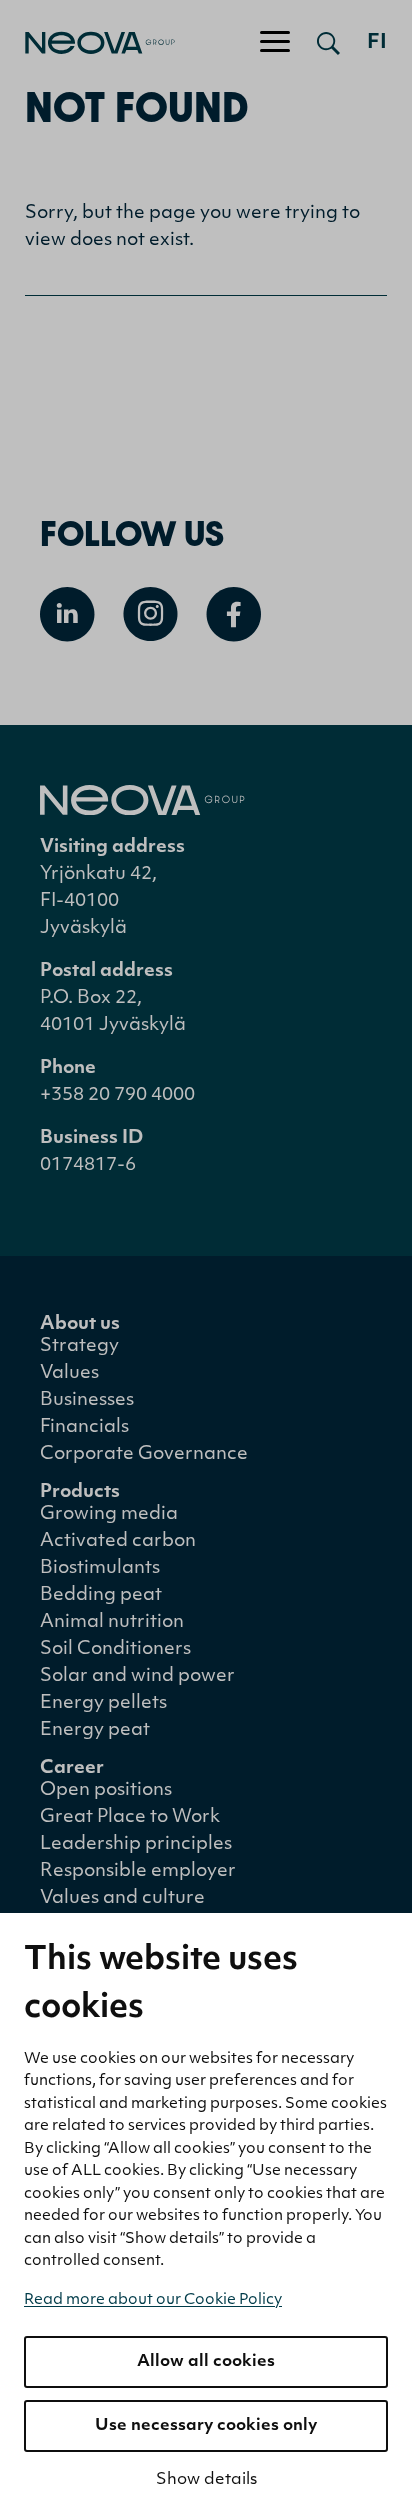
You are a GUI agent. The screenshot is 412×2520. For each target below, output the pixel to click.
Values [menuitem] (69, 1374)
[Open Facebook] (233, 614)
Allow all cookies (206, 2362)
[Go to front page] (87, 43)
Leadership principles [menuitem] (136, 1845)
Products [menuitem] (80, 1493)
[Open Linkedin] (67, 614)
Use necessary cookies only (206, 2426)
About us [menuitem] (80, 1325)
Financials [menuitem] (84, 1428)
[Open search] (328, 43)
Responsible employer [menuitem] (138, 1872)
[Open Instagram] (150, 614)
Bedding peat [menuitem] (101, 1596)
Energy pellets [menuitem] (103, 1704)
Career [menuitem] (72, 1769)
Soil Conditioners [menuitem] (115, 1650)
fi (377, 43)
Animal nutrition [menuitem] (112, 1623)
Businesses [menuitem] (87, 1401)
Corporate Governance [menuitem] (144, 1455)
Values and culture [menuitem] (122, 1899)
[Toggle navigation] (275, 43)
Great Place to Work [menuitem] (130, 1818)
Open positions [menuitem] (106, 1791)
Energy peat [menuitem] (95, 1731)
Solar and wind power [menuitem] (137, 1677)
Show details (206, 2480)
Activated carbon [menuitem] (118, 1542)
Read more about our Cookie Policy (153, 2300)
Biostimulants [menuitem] (100, 1569)
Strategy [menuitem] (79, 1347)
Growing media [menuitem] (109, 1515)
